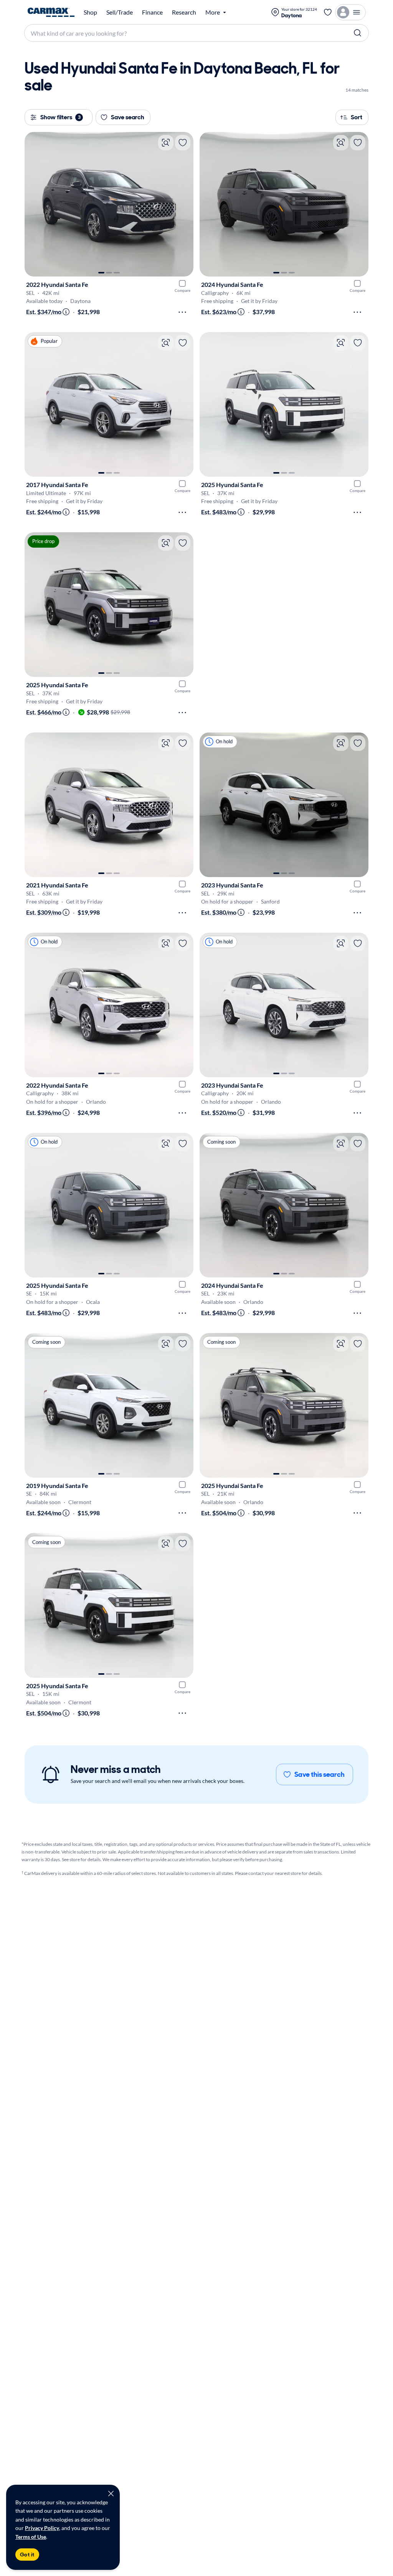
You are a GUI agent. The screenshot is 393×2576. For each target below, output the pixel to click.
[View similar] (166, 143)
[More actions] (182, 312)
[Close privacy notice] (111, 2494)
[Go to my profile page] (350, 12)
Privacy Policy (42, 2528)
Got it (27, 2555)
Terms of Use (31, 2537)
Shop (90, 12)
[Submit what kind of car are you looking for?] (358, 33)
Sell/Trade (120, 12)
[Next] (184, 204)
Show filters (60, 117)
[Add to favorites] (183, 143)
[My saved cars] (328, 12)
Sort (357, 117)
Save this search (320, 1774)
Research (184, 12)
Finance (152, 12)
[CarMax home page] (51, 12)
